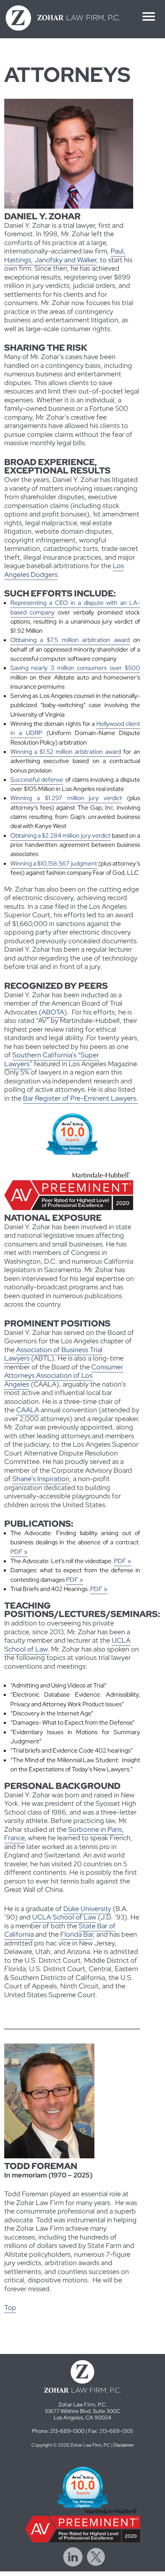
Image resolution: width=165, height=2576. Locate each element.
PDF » (19, 1552)
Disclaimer (124, 2445)
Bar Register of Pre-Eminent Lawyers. (81, 1098)
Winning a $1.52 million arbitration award (66, 752)
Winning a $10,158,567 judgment (54, 863)
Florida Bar (77, 1934)
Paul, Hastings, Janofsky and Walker (65, 255)
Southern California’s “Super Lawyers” (52, 1059)
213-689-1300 (67, 2431)
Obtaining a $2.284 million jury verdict (60, 836)
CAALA (28, 1410)
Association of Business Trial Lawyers (53, 1354)
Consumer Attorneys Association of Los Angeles (64, 1375)
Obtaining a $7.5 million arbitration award (70, 640)
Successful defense (37, 780)
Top (10, 2307)
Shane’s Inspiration (41, 1479)
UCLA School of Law (64, 1917)
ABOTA (53, 1012)
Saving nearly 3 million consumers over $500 (75, 668)
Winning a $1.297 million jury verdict (66, 798)
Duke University (87, 1909)
